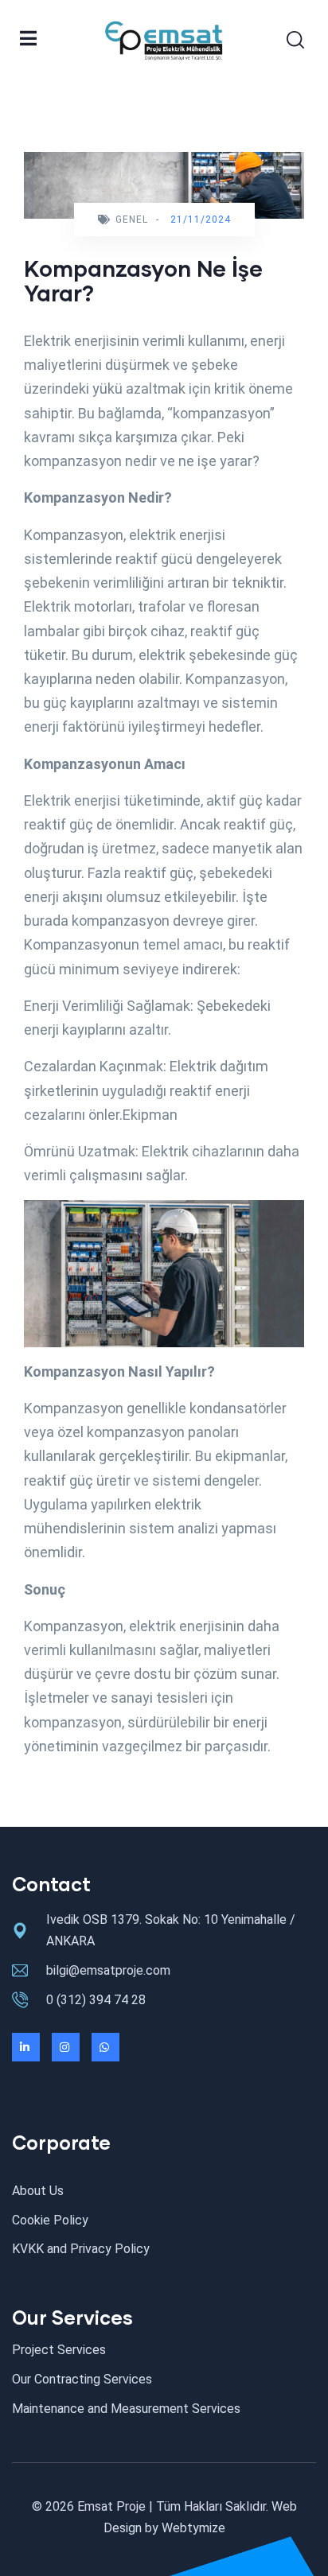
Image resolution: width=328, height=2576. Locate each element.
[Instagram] (66, 2047)
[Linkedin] (26, 2047)
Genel (132, 220)
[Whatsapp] (105, 2047)
